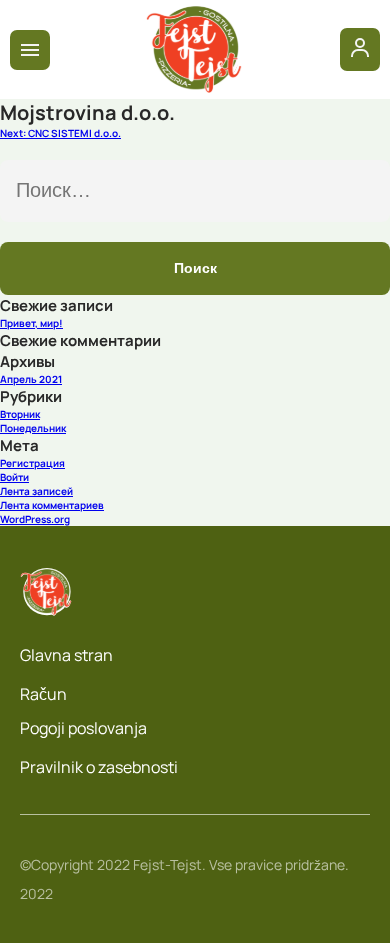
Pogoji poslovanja (83, 728)
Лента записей (36, 491)
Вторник (20, 414)
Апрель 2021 (31, 379)
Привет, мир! (31, 323)
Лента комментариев (52, 505)
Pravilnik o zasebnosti (99, 767)
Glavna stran (66, 655)
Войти (14, 477)
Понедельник (33, 428)
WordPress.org (35, 519)
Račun (43, 694)
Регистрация (32, 463)
